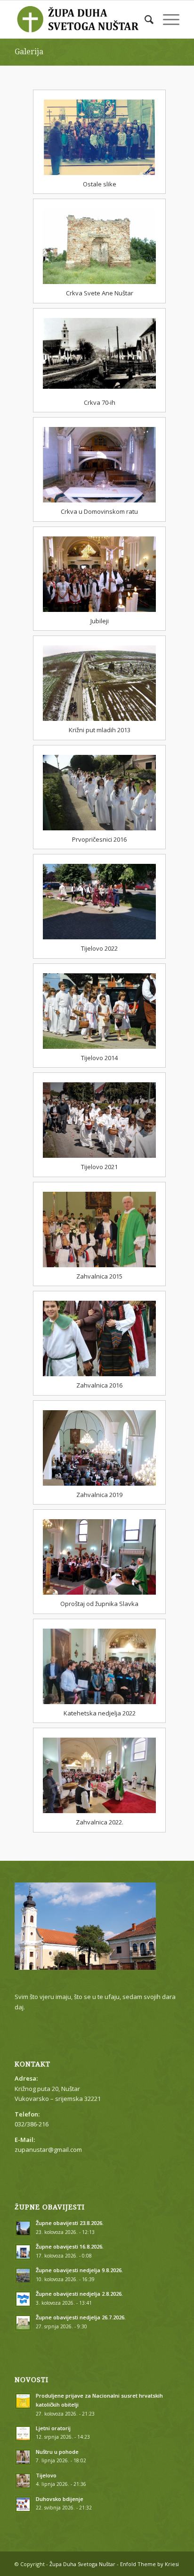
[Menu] (166, 19)
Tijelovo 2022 (99, 948)
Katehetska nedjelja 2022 (100, 1713)
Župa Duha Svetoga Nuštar (82, 2564)
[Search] (144, 19)
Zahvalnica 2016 (99, 1385)
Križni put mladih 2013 (100, 730)
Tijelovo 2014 (99, 1058)
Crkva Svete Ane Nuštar (100, 293)
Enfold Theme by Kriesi (150, 2564)
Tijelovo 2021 (99, 1167)
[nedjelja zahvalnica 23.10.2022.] (99, 1775)
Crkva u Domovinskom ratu (99, 511)
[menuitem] (144, 19)
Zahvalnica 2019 (99, 1495)
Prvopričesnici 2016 (99, 839)
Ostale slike (100, 184)
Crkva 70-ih (100, 402)
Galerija (29, 52)
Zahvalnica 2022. (100, 1822)
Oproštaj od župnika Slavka (99, 1604)
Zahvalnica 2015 (99, 1276)
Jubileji (100, 621)
